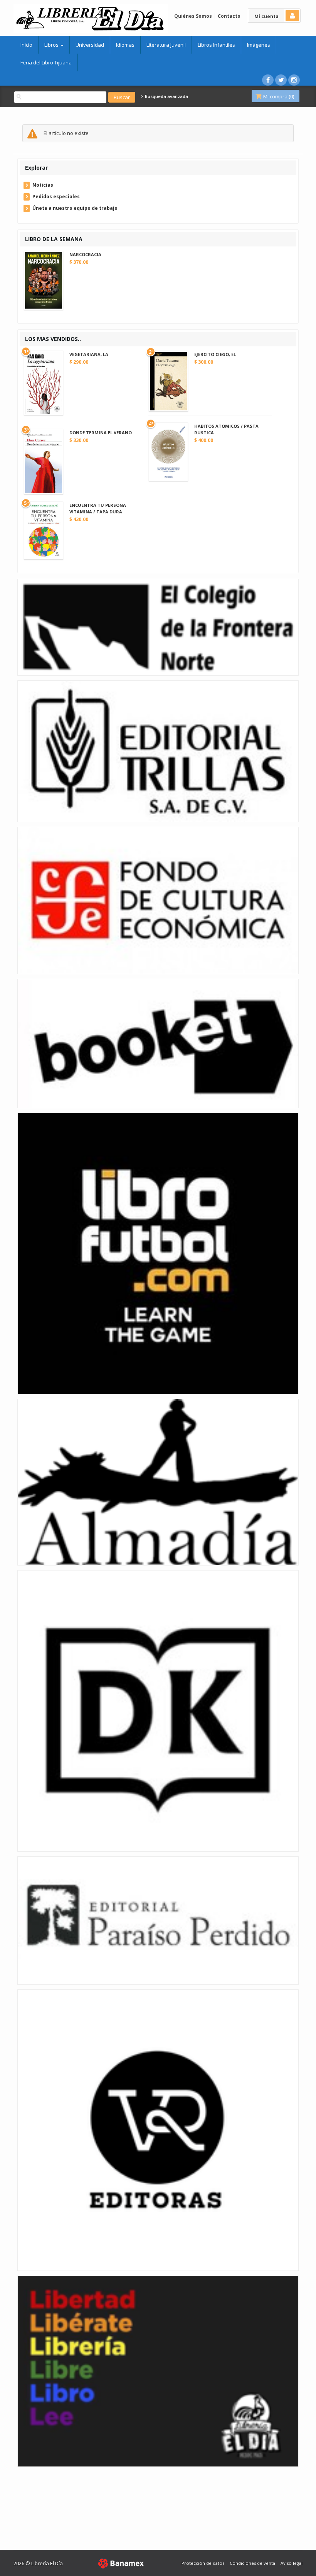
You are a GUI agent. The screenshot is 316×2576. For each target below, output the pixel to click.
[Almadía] (158, 1482)
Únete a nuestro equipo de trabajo (75, 208)
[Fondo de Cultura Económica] (158, 900)
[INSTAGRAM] (294, 80)
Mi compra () (278, 96)
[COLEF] (158, 627)
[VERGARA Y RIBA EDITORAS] (158, 2130)
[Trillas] (158, 751)
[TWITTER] (281, 80)
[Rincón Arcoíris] (158, 2371)
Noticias (43, 185)
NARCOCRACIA (85, 254)
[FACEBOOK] (268, 80)
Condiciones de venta (252, 2563)
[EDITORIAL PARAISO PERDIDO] (158, 1920)
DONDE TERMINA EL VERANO (101, 433)
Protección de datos (203, 2563)
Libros (52, 45)
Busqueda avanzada (166, 96)
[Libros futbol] (158, 1253)
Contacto (229, 16)
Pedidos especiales (56, 197)
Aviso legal (292, 2563)
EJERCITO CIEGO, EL (215, 354)
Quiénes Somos (193, 16)
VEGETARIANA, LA (89, 354)
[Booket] (158, 1043)
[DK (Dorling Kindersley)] (158, 1710)
